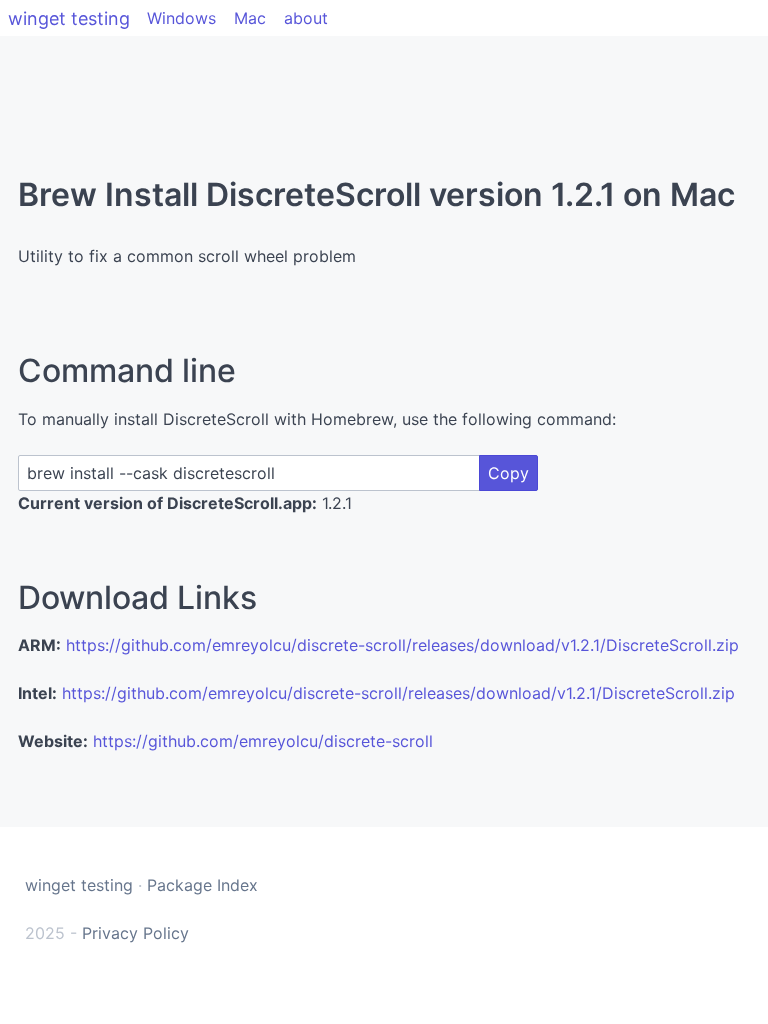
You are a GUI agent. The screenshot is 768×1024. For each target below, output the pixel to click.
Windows (181, 18)
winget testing (69, 18)
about (306, 18)
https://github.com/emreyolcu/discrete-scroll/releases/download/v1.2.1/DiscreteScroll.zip (402, 645)
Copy (508, 473)
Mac (250, 18)
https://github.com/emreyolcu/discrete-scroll (263, 741)
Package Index (202, 885)
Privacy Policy (135, 933)
